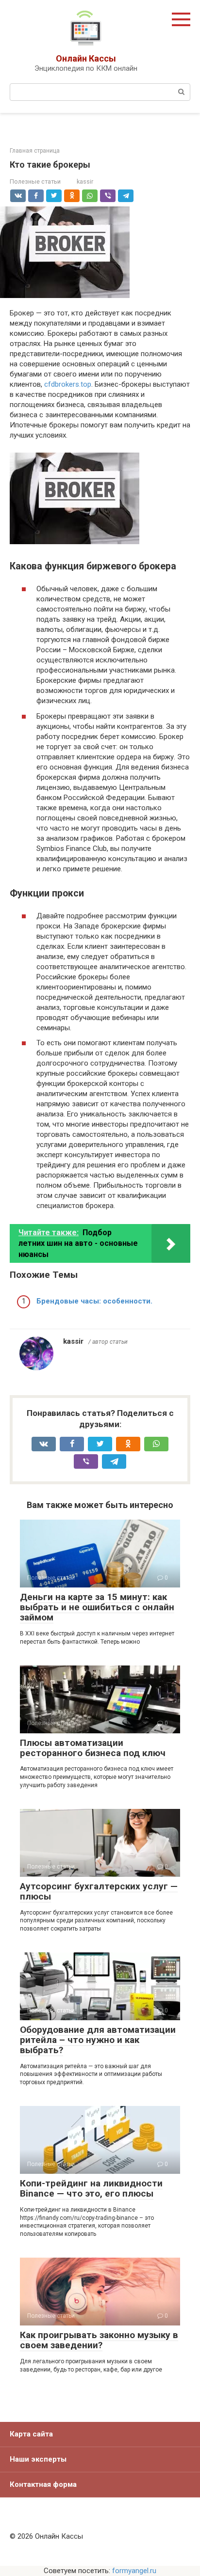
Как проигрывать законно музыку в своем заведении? (99, 2340)
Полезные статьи (35, 181)
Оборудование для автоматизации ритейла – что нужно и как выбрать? (98, 2040)
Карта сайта (31, 2434)
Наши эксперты (38, 2459)
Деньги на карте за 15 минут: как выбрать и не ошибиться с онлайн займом (97, 1607)
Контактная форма (43, 2484)
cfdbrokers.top (68, 384)
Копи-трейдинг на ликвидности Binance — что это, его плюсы (91, 2188)
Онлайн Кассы (86, 58)
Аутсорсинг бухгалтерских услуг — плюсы (99, 1891)
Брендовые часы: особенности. (94, 1301)
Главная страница (35, 151)
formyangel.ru (134, 2571)
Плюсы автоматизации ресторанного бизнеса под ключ (93, 1748)
